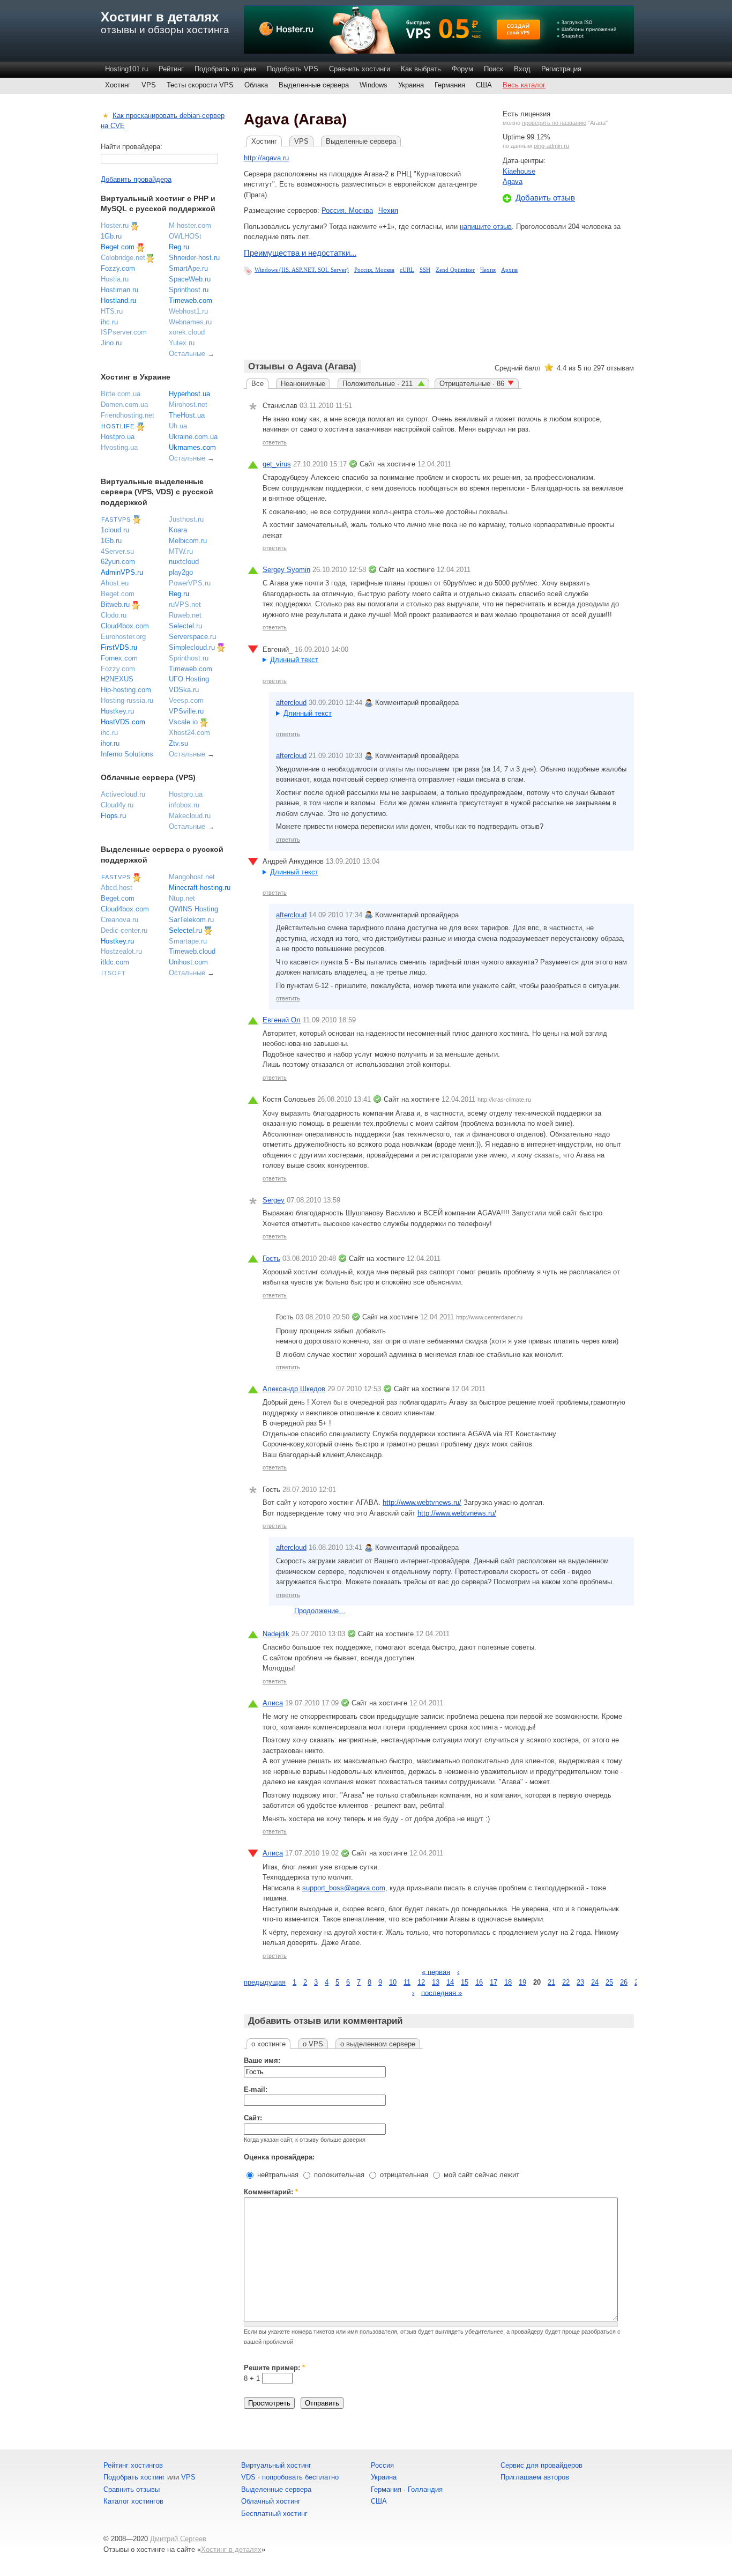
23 (580, 1982)
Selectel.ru (185, 626)
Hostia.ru (115, 279)
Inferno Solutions (127, 754)
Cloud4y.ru (117, 805)
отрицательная (403, 2175)
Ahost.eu (115, 583)
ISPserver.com (124, 332)
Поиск (494, 69)
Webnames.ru (190, 322)
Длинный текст (294, 660)
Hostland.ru (118, 300)
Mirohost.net (188, 404)
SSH (425, 270)
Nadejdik (276, 1634)
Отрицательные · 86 (472, 384)
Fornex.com (119, 658)
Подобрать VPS (293, 69)
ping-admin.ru (551, 146)
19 (522, 1982)
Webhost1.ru (188, 311)
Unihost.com (188, 962)
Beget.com (118, 247)
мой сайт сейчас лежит (480, 2175)
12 (421, 1982)
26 (624, 1982)
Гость (271, 1259)
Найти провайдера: (132, 147)
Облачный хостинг (271, 2501)
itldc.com (115, 962)
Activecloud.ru (123, 794)
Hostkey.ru (117, 711)
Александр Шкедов (294, 1389)
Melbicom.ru (188, 541)
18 (508, 1982)
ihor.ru (110, 743)
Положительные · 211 (379, 384)
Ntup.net (182, 898)
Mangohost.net (192, 877)
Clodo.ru (114, 615)
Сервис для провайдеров (541, 2465)
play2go (181, 572)
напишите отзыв (486, 227)
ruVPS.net (185, 604)
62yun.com (118, 562)
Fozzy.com (118, 268)
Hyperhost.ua (189, 394)
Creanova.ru (119, 920)
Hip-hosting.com (126, 690)
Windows (374, 85)
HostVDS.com (123, 722)
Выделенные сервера (314, 85)
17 (494, 1982)
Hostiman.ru (119, 290)
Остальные (187, 354)
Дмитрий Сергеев (178, 2539)
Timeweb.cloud (192, 951)
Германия (450, 85)
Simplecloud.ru (192, 647)
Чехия (388, 210)
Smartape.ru (188, 941)
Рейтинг (171, 69)
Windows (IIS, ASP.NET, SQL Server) (302, 270)
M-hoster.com (190, 225)
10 (393, 1982)
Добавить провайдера (136, 179)
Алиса (273, 1703)
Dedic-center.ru (124, 930)
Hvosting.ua (119, 447)
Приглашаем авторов (535, 2477)
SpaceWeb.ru (190, 279)
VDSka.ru (184, 690)
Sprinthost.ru (189, 290)
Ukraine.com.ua (193, 437)
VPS (149, 85)
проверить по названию (554, 123)
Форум (462, 69)
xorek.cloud (187, 332)
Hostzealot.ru (121, 951)
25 (609, 1982)
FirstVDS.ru (119, 647)
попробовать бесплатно (300, 2477)
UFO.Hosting (189, 679)
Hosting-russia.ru (127, 700)
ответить (275, 442)
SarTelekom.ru (191, 920)
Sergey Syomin (286, 570)
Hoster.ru (115, 225)
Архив (509, 270)
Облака (256, 85)
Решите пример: (274, 2368)
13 (436, 1982)
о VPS (313, 2044)
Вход (522, 69)
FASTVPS (116, 519)
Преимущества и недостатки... (300, 253)
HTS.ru (112, 311)
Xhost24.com (189, 733)
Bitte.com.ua (121, 394)
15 (465, 1982)
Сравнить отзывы (132, 2489)
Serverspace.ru (192, 637)
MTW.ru (181, 551)
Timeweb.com (191, 300)
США (484, 85)
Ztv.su (178, 743)
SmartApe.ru (188, 268)
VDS (248, 2477)
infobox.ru (184, 805)
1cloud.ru (115, 530)
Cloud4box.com (125, 626)
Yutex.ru (182, 343)
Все (257, 384)
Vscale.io (183, 722)
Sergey (274, 1200)
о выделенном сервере (378, 2044)
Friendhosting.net (128, 415)
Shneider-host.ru (194, 258)
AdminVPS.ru (122, 572)
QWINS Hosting (193, 909)
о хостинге (268, 2044)
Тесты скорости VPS (200, 85)
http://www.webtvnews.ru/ (422, 1502)
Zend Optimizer (455, 270)
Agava (513, 181)
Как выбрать (421, 69)
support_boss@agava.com (344, 1888)
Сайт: (253, 2118)
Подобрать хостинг (134, 2477)
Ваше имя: (262, 2061)
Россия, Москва (347, 210)
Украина (411, 85)
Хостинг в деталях (160, 17)
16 (479, 1982)
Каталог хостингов (133, 2501)
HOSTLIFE (118, 426)
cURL (407, 270)
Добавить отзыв (545, 198)
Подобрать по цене (225, 69)
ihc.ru (109, 322)
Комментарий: (271, 2192)
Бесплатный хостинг (274, 2514)
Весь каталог (524, 85)
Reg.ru (179, 247)
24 (595, 1982)
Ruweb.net (185, 615)
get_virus (277, 464)
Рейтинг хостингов (133, 2465)
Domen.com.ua (124, 404)
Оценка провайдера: (279, 2157)
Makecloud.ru (190, 816)
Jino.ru (111, 343)
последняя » (442, 1992)
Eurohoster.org (123, 637)
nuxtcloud (184, 562)
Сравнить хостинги (360, 69)
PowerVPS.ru (190, 583)
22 (566, 1982)
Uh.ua (178, 426)
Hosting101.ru (126, 69)
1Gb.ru (111, 236)
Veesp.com (186, 700)
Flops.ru (113, 816)
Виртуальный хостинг (276, 2465)
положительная (338, 2175)
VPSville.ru (186, 711)
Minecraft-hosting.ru (200, 888)
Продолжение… (320, 1611)
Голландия (425, 2489)
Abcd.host (117, 888)
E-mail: (256, 2089)
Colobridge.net (123, 258)
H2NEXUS (117, 679)
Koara (178, 530)
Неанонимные (303, 384)
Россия (382, 2465)
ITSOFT (114, 973)
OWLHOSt (185, 236)
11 (407, 1982)
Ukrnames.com (192, 447)
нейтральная (277, 2175)
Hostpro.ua (118, 437)
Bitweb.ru (115, 604)
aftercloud (291, 703)
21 (551, 1982)
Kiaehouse (519, 171)
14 (450, 1982)
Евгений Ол (282, 1020)
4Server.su (117, 551)
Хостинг (118, 85)
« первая (436, 1972)
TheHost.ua (187, 415)
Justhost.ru (186, 519)
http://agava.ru (266, 158)
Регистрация (561, 69)
